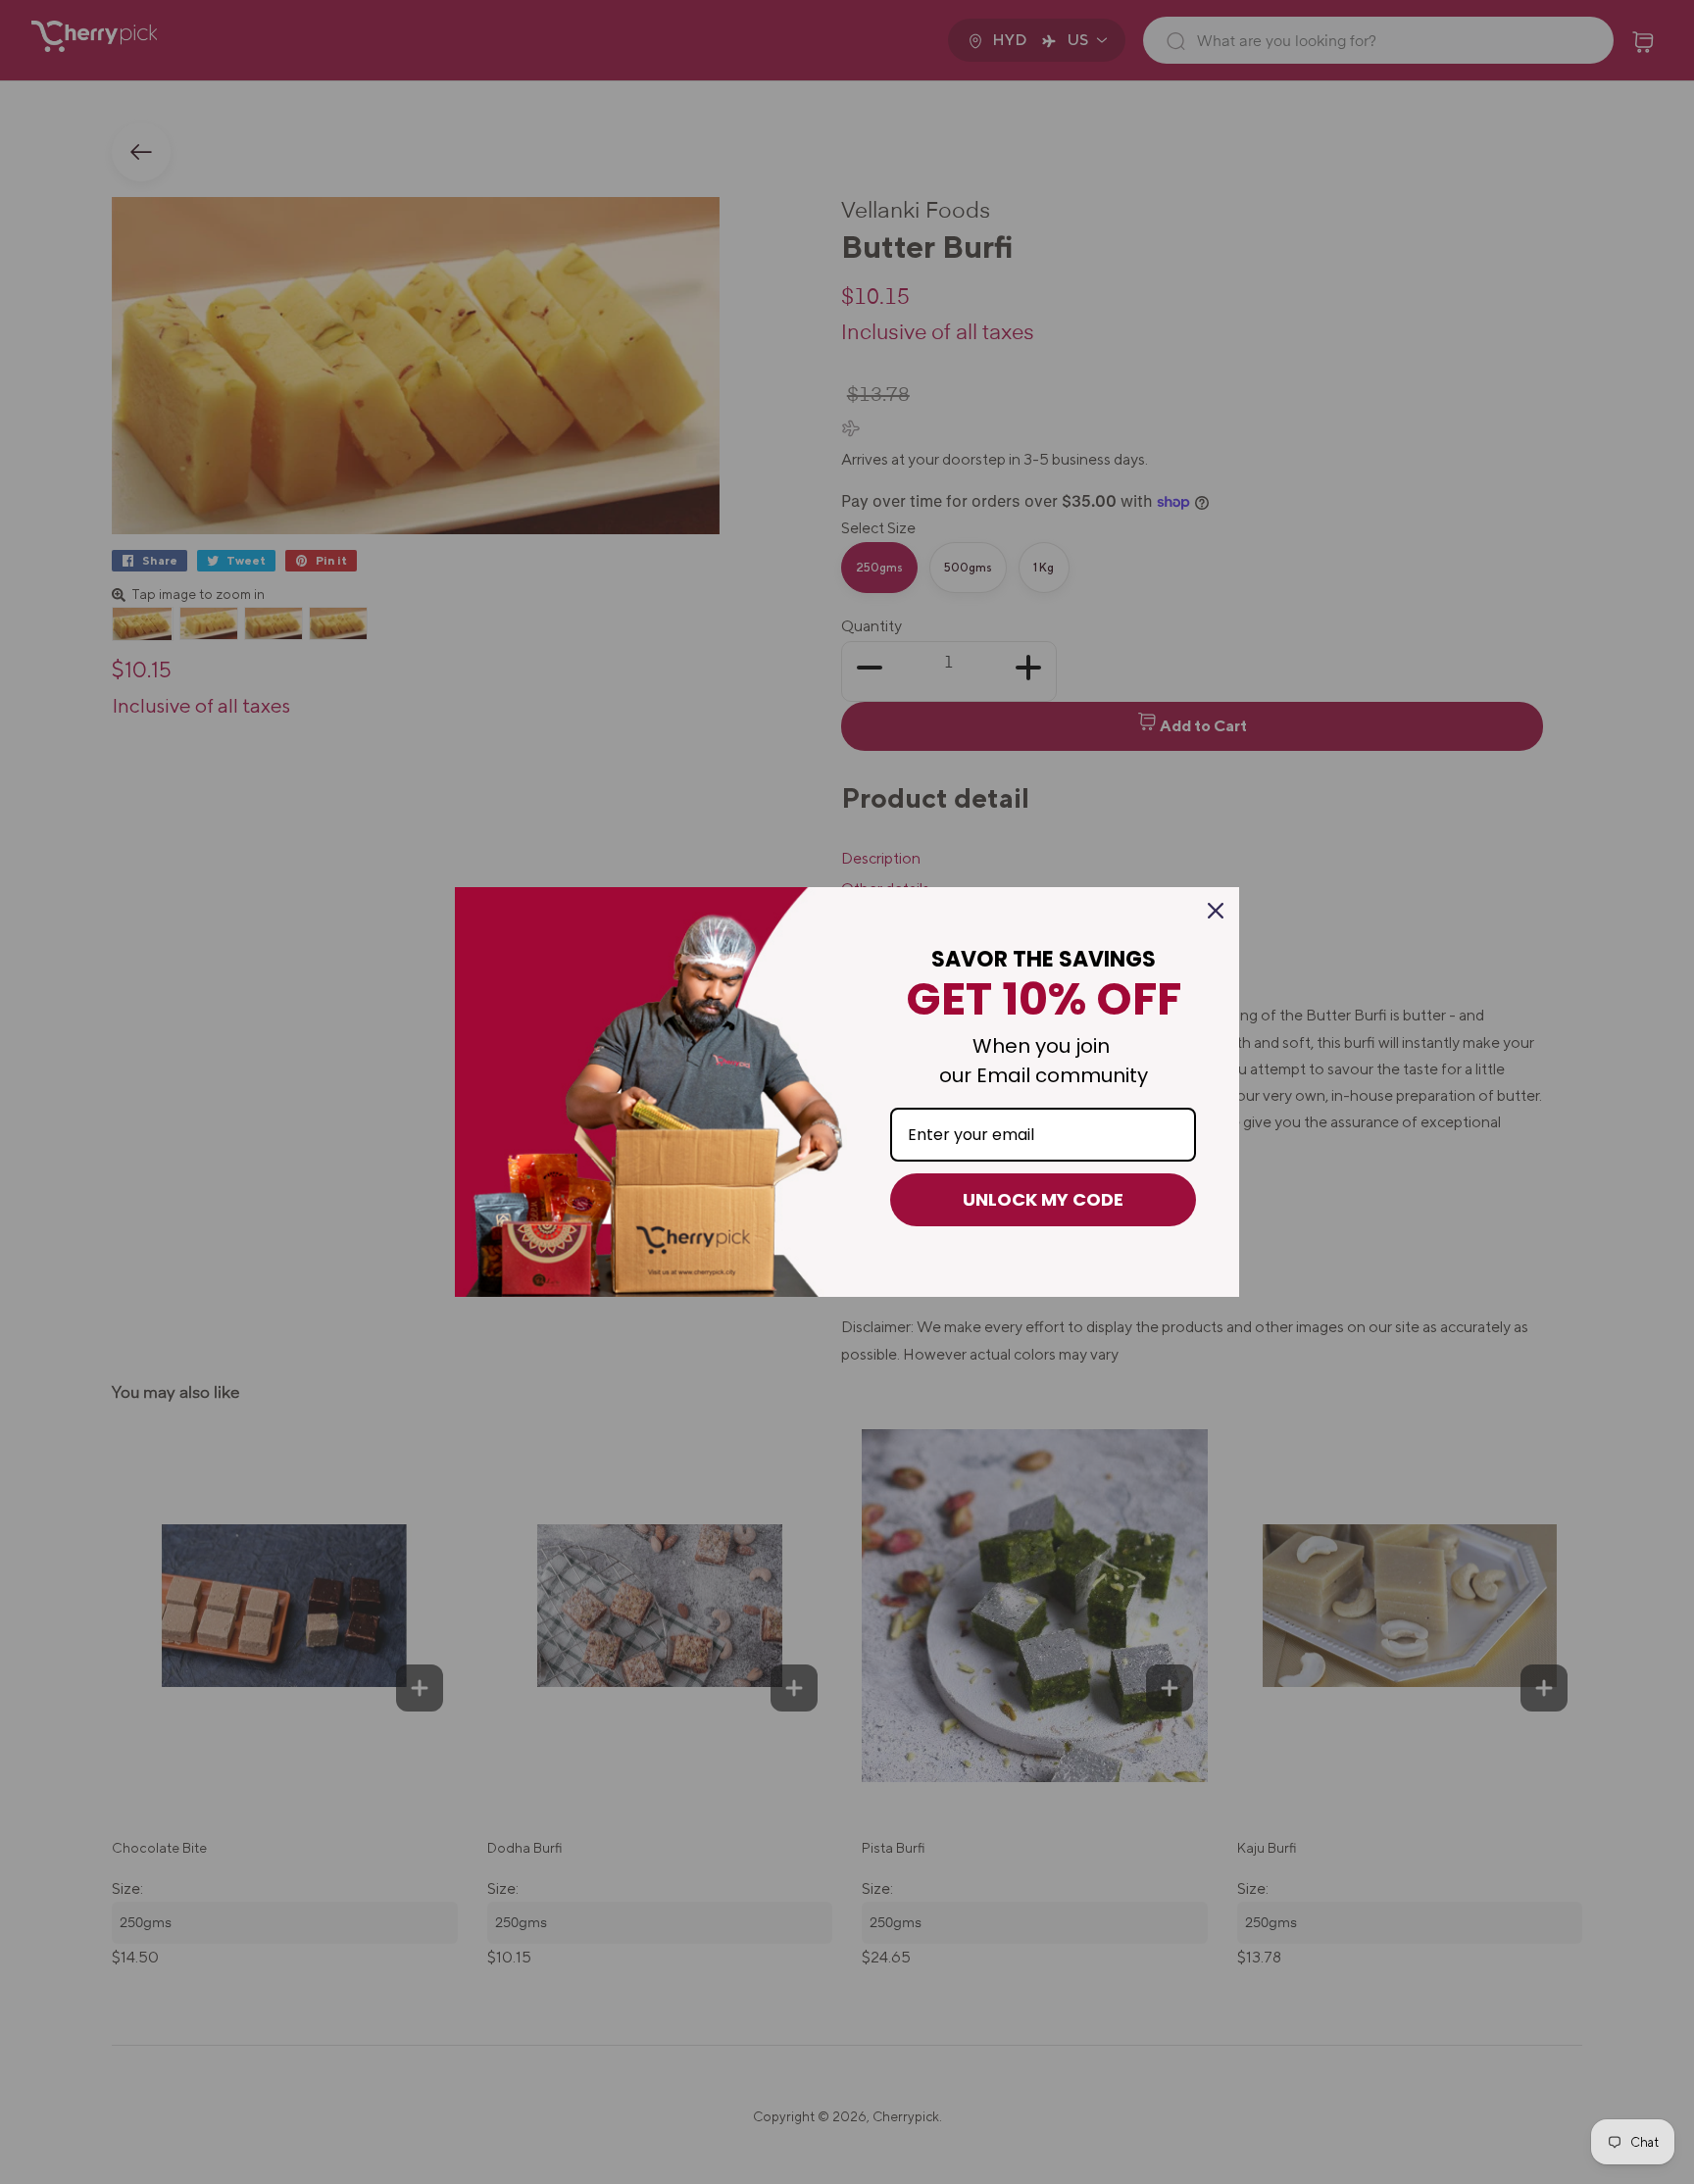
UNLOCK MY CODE (1043, 1199)
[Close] (1216, 911)
